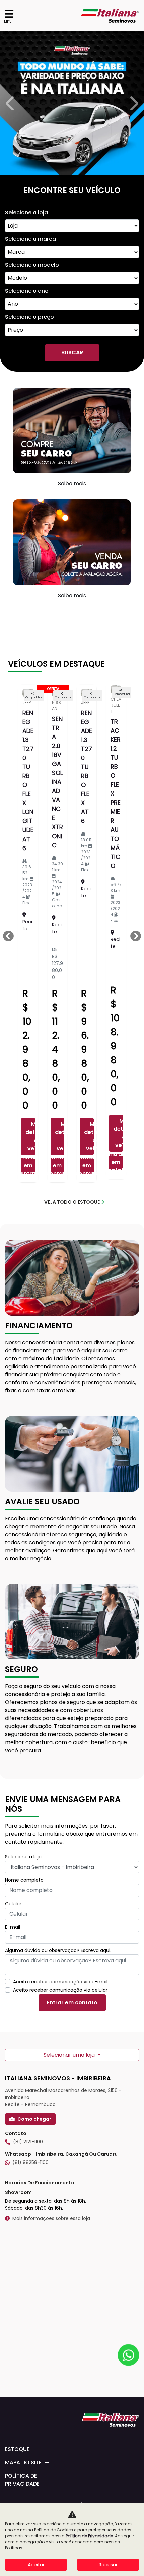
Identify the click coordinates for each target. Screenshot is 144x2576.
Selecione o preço (29, 946)
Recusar (108, 2565)
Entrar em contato (28, 1795)
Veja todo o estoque (72, 1831)
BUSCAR (72, 982)
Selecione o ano (27, 920)
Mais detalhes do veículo (30, 1765)
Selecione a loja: (24, 2486)
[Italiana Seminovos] (110, 16)
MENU (9, 22)
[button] (11, 418)
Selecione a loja (26, 842)
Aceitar (36, 2565)
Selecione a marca (30, 868)
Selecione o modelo (32, 894)
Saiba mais (72, 1113)
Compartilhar (34, 1326)
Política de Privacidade (89, 2536)
